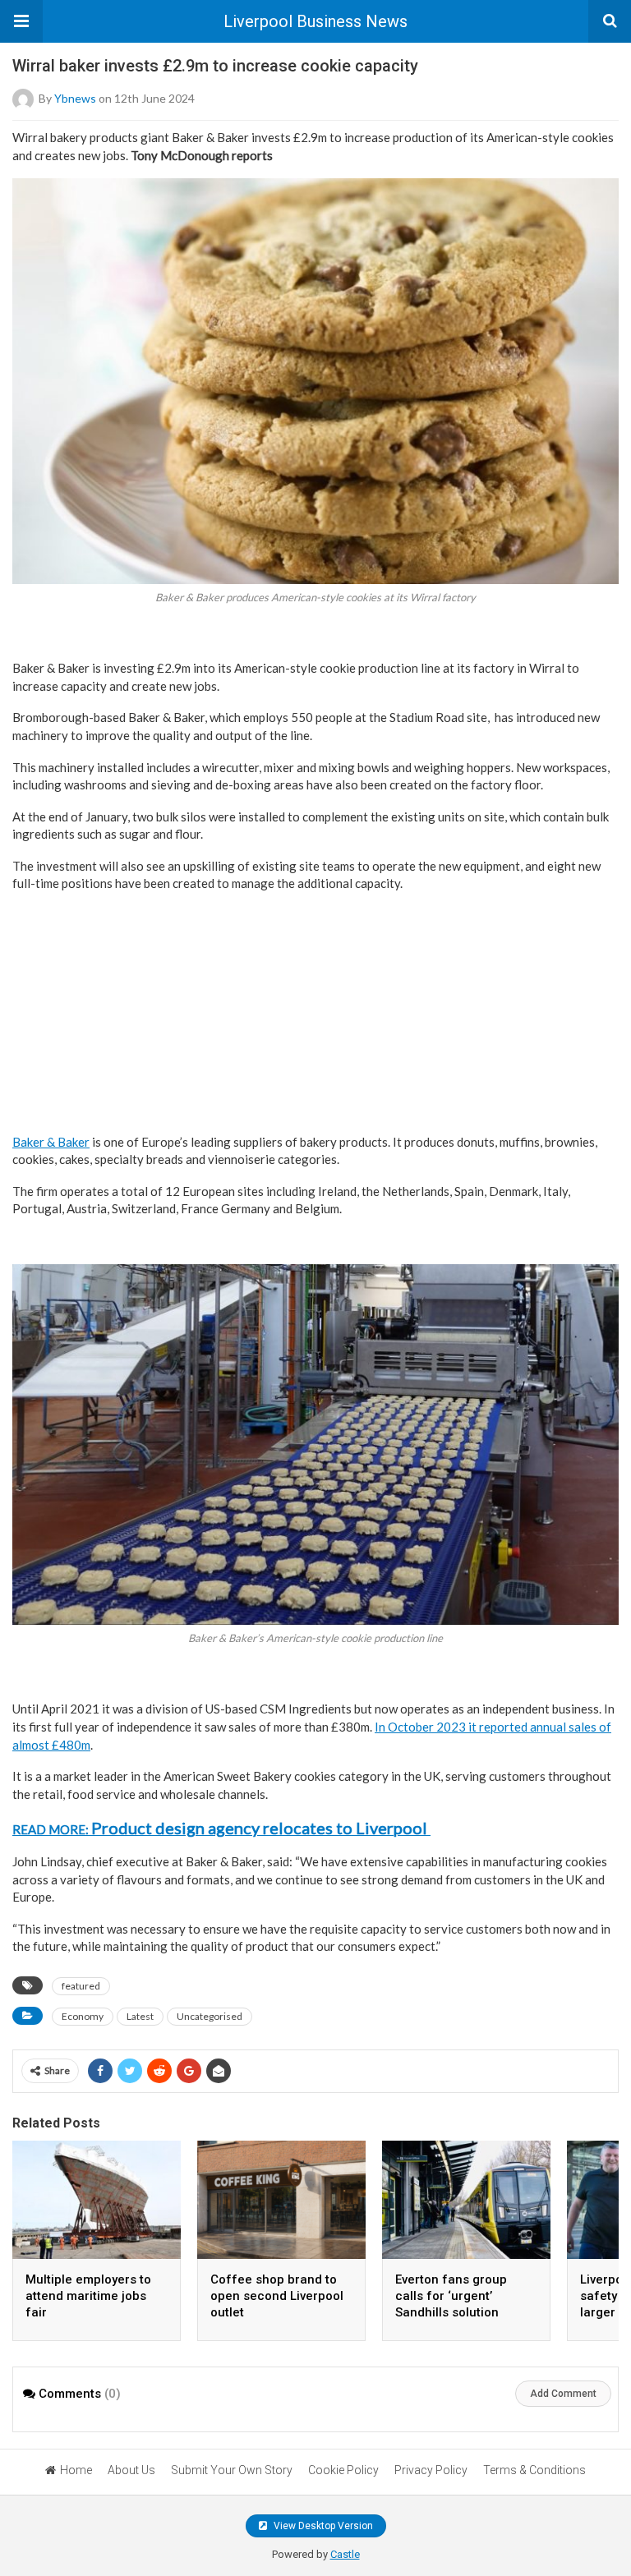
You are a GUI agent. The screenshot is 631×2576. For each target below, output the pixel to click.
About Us (131, 2470)
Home (76, 2470)
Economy (83, 2016)
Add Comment (563, 2394)
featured (81, 1986)
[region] (315, 1010)
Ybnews (75, 98)
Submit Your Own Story (232, 2470)
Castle (345, 2554)
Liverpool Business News (315, 21)
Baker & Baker (51, 1142)
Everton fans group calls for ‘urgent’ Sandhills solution (451, 2296)
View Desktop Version (322, 2526)
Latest (140, 2016)
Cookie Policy (343, 2470)
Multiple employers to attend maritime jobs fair (88, 2296)
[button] (21, 21)
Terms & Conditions (534, 2470)
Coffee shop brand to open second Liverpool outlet (277, 2296)
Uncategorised (210, 2016)
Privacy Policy (431, 2470)
